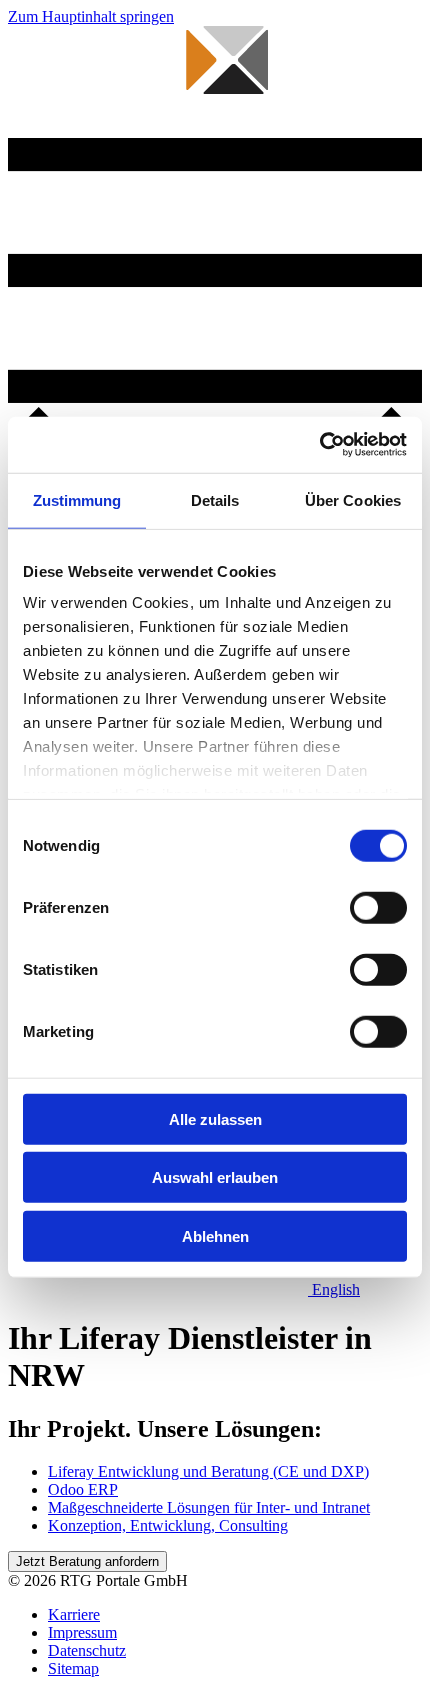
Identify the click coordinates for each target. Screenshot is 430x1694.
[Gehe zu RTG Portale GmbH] (138, 128)
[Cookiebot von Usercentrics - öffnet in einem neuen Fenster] (319, 445)
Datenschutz (87, 1650)
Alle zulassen (215, 1118)
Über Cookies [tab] (353, 499)
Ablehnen (215, 1235)
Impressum (82, 1632)
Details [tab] (215, 499)
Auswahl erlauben (215, 1177)
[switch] (378, 907)
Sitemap (73, 1668)
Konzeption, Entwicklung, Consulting (168, 1525)
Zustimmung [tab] (77, 499)
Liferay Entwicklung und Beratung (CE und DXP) (208, 1471)
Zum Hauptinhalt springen (91, 16)
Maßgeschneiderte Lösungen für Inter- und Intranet (209, 1507)
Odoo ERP (83, 1489)
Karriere (74, 1614)
